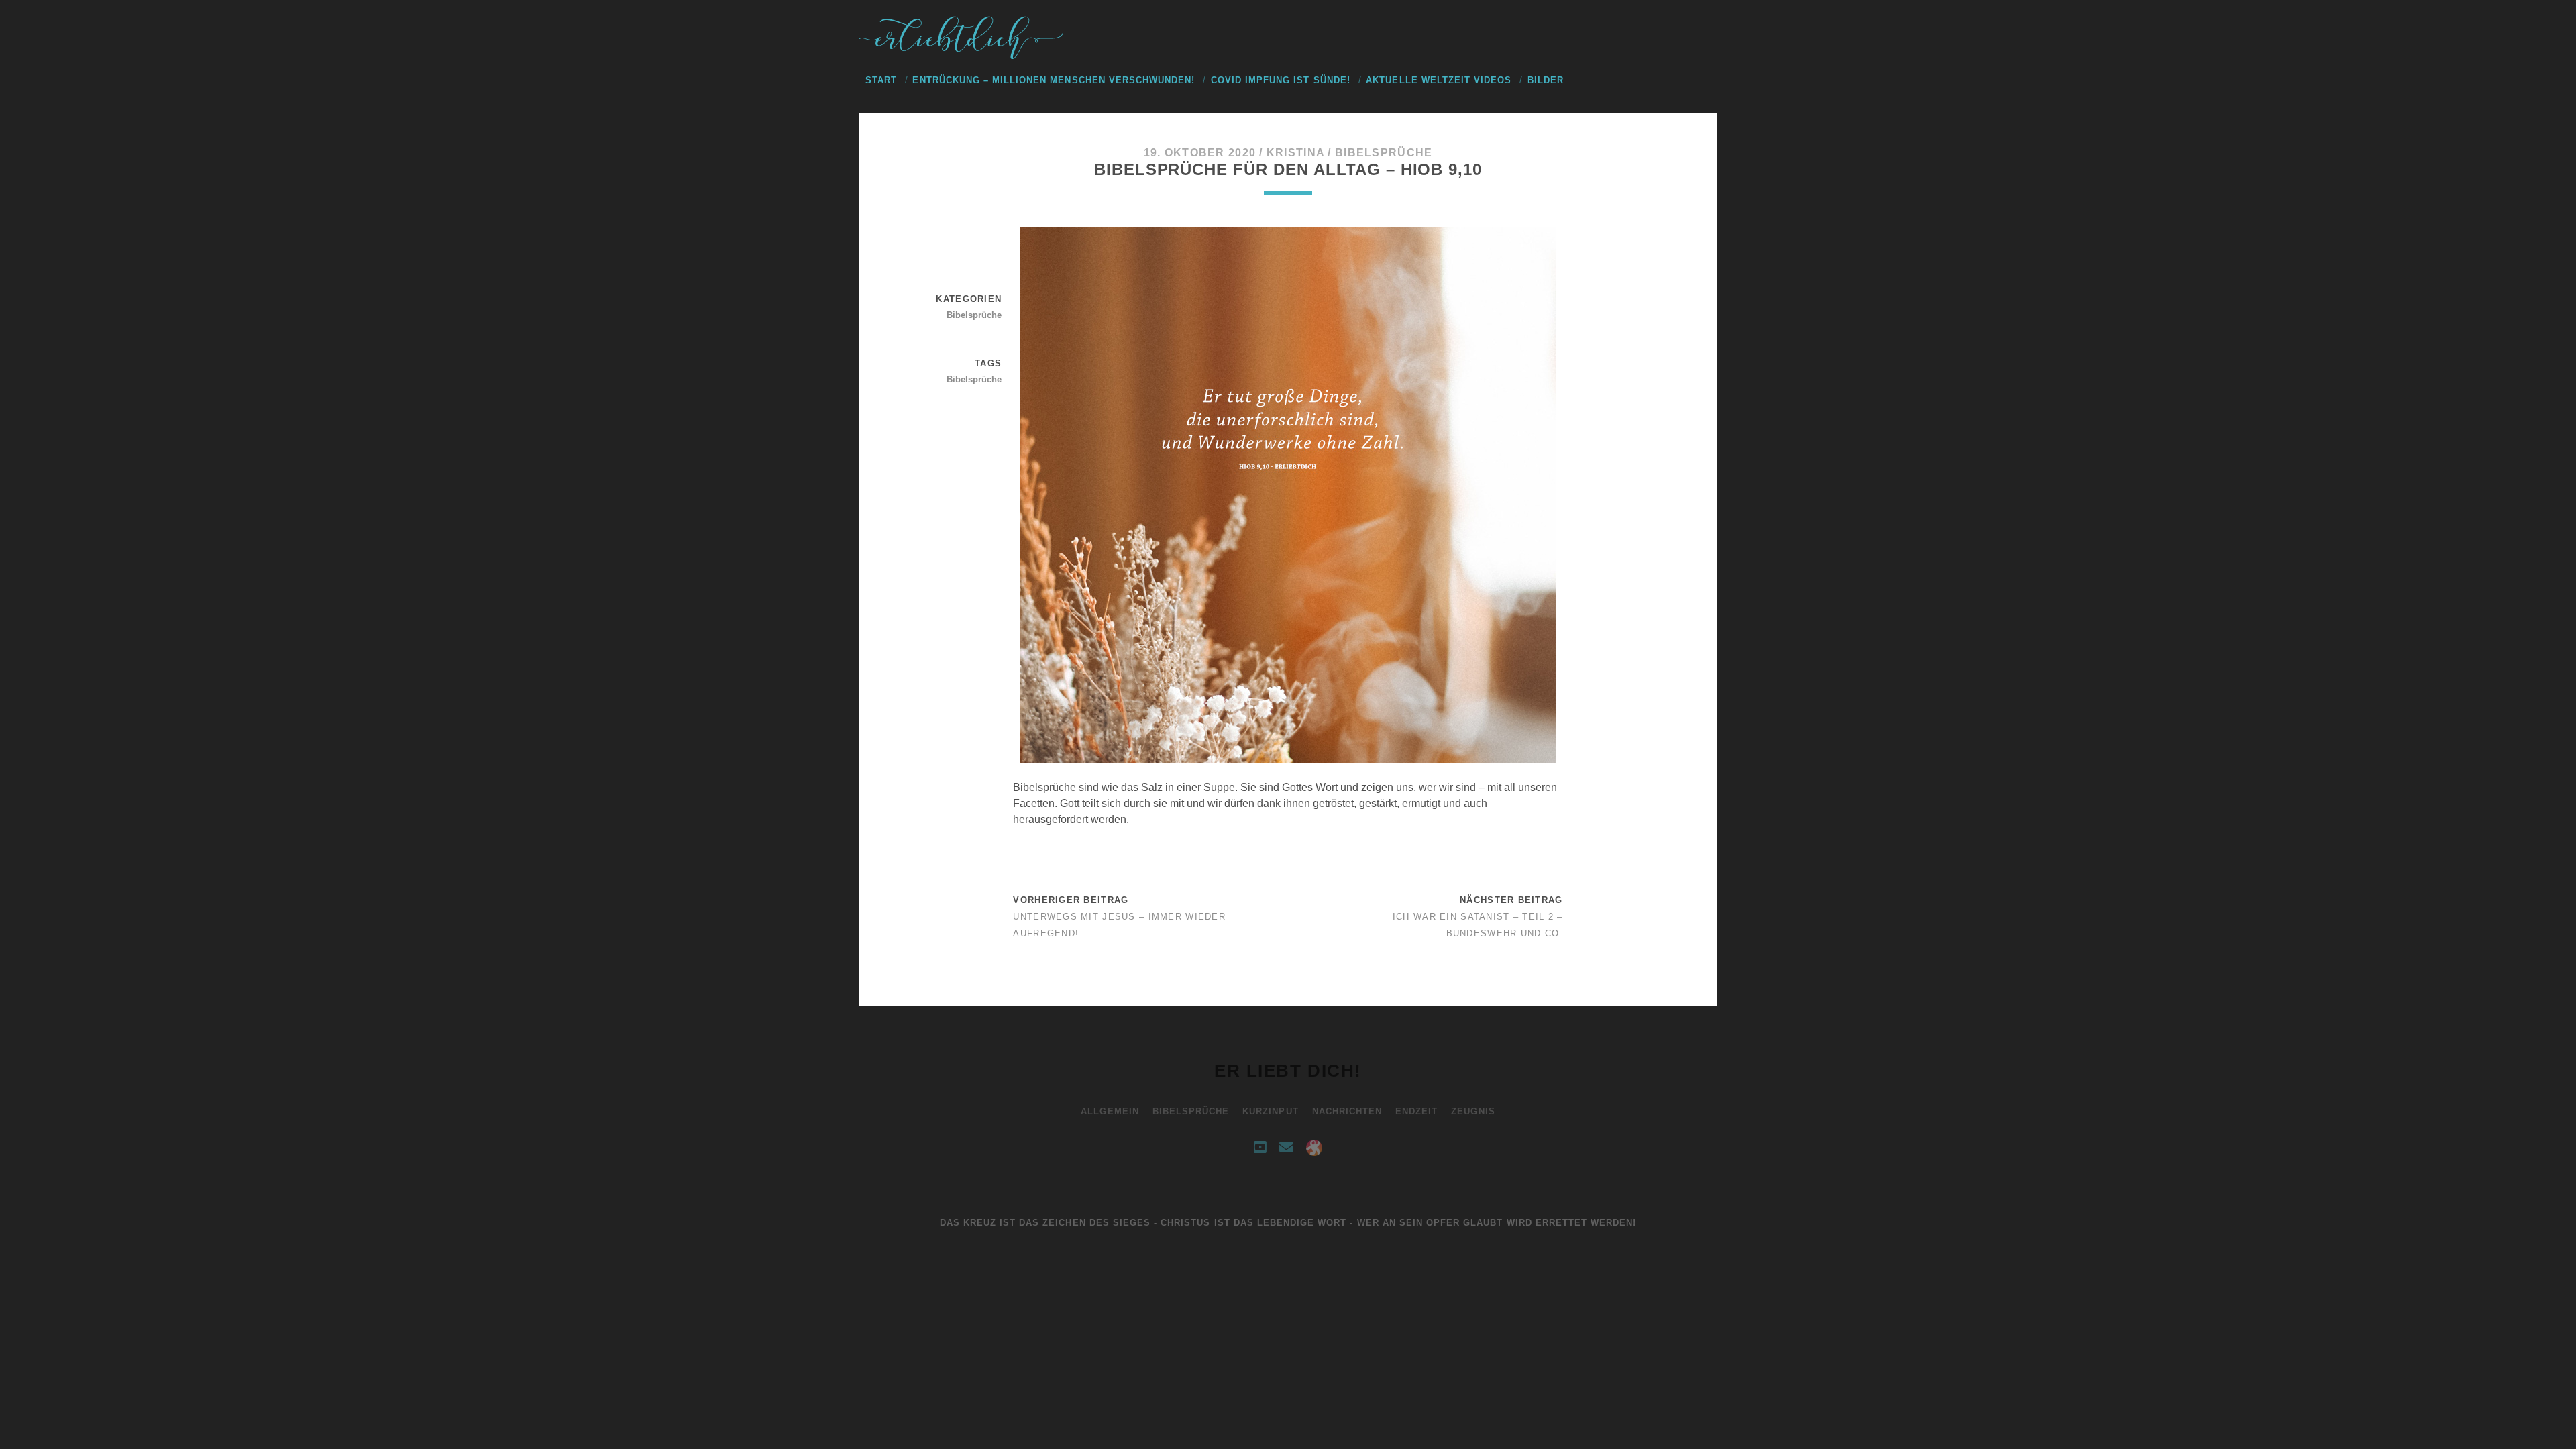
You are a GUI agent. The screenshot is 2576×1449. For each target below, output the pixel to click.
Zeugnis (1473, 1111)
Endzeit (1416, 1111)
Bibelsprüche (1384, 153)
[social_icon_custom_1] (1314, 1148)
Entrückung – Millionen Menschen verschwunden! (1054, 80)
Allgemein (1110, 1111)
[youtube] (1260, 1148)
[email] (1286, 1148)
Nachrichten (1347, 1111)
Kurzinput (1270, 1111)
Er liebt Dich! (1288, 1071)
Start (881, 80)
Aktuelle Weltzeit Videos (1439, 80)
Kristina (1295, 153)
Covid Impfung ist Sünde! (1281, 80)
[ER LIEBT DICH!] (963, 56)
